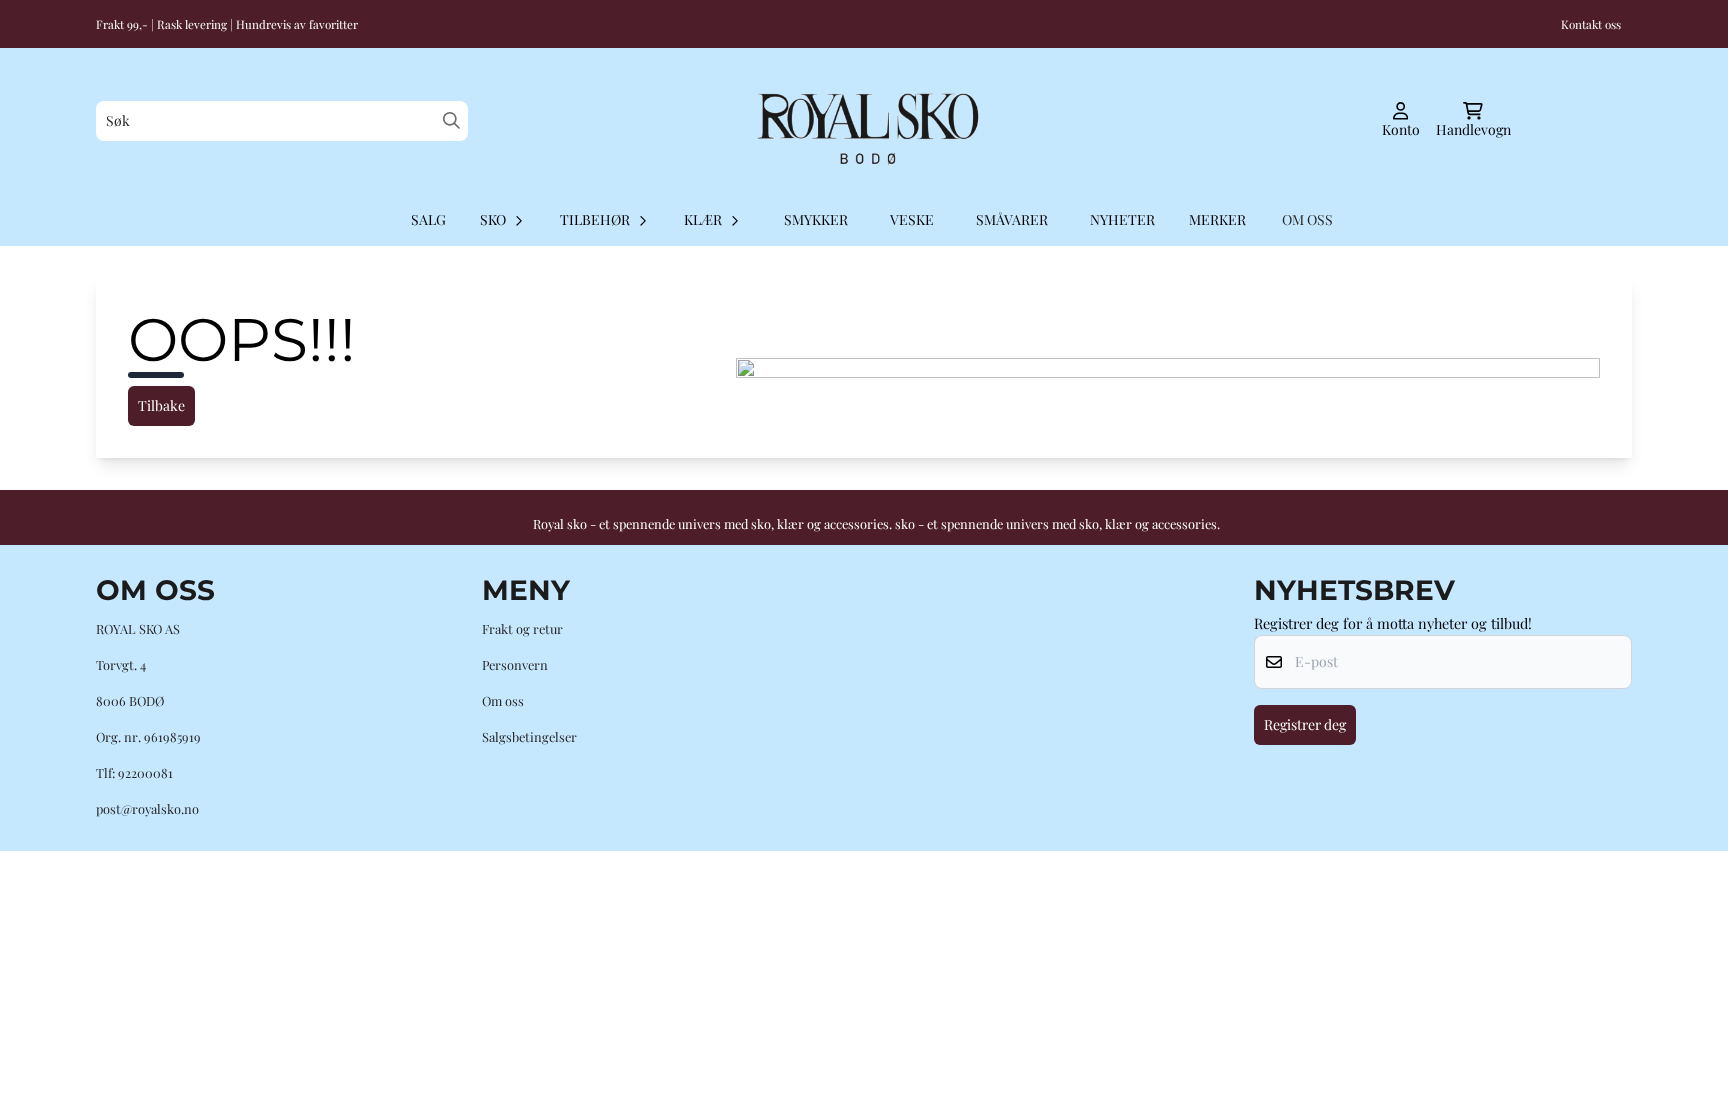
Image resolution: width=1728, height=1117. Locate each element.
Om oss (503, 700)
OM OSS (1307, 219)
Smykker (816, 219)
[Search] (451, 120)
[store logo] (864, 121)
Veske (912, 219)
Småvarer (1012, 219)
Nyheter (1122, 219)
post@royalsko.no (147, 808)
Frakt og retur (522, 628)
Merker (1217, 219)
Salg (428, 219)
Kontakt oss (1591, 24)
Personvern (515, 664)
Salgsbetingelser (529, 736)
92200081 (145, 772)
